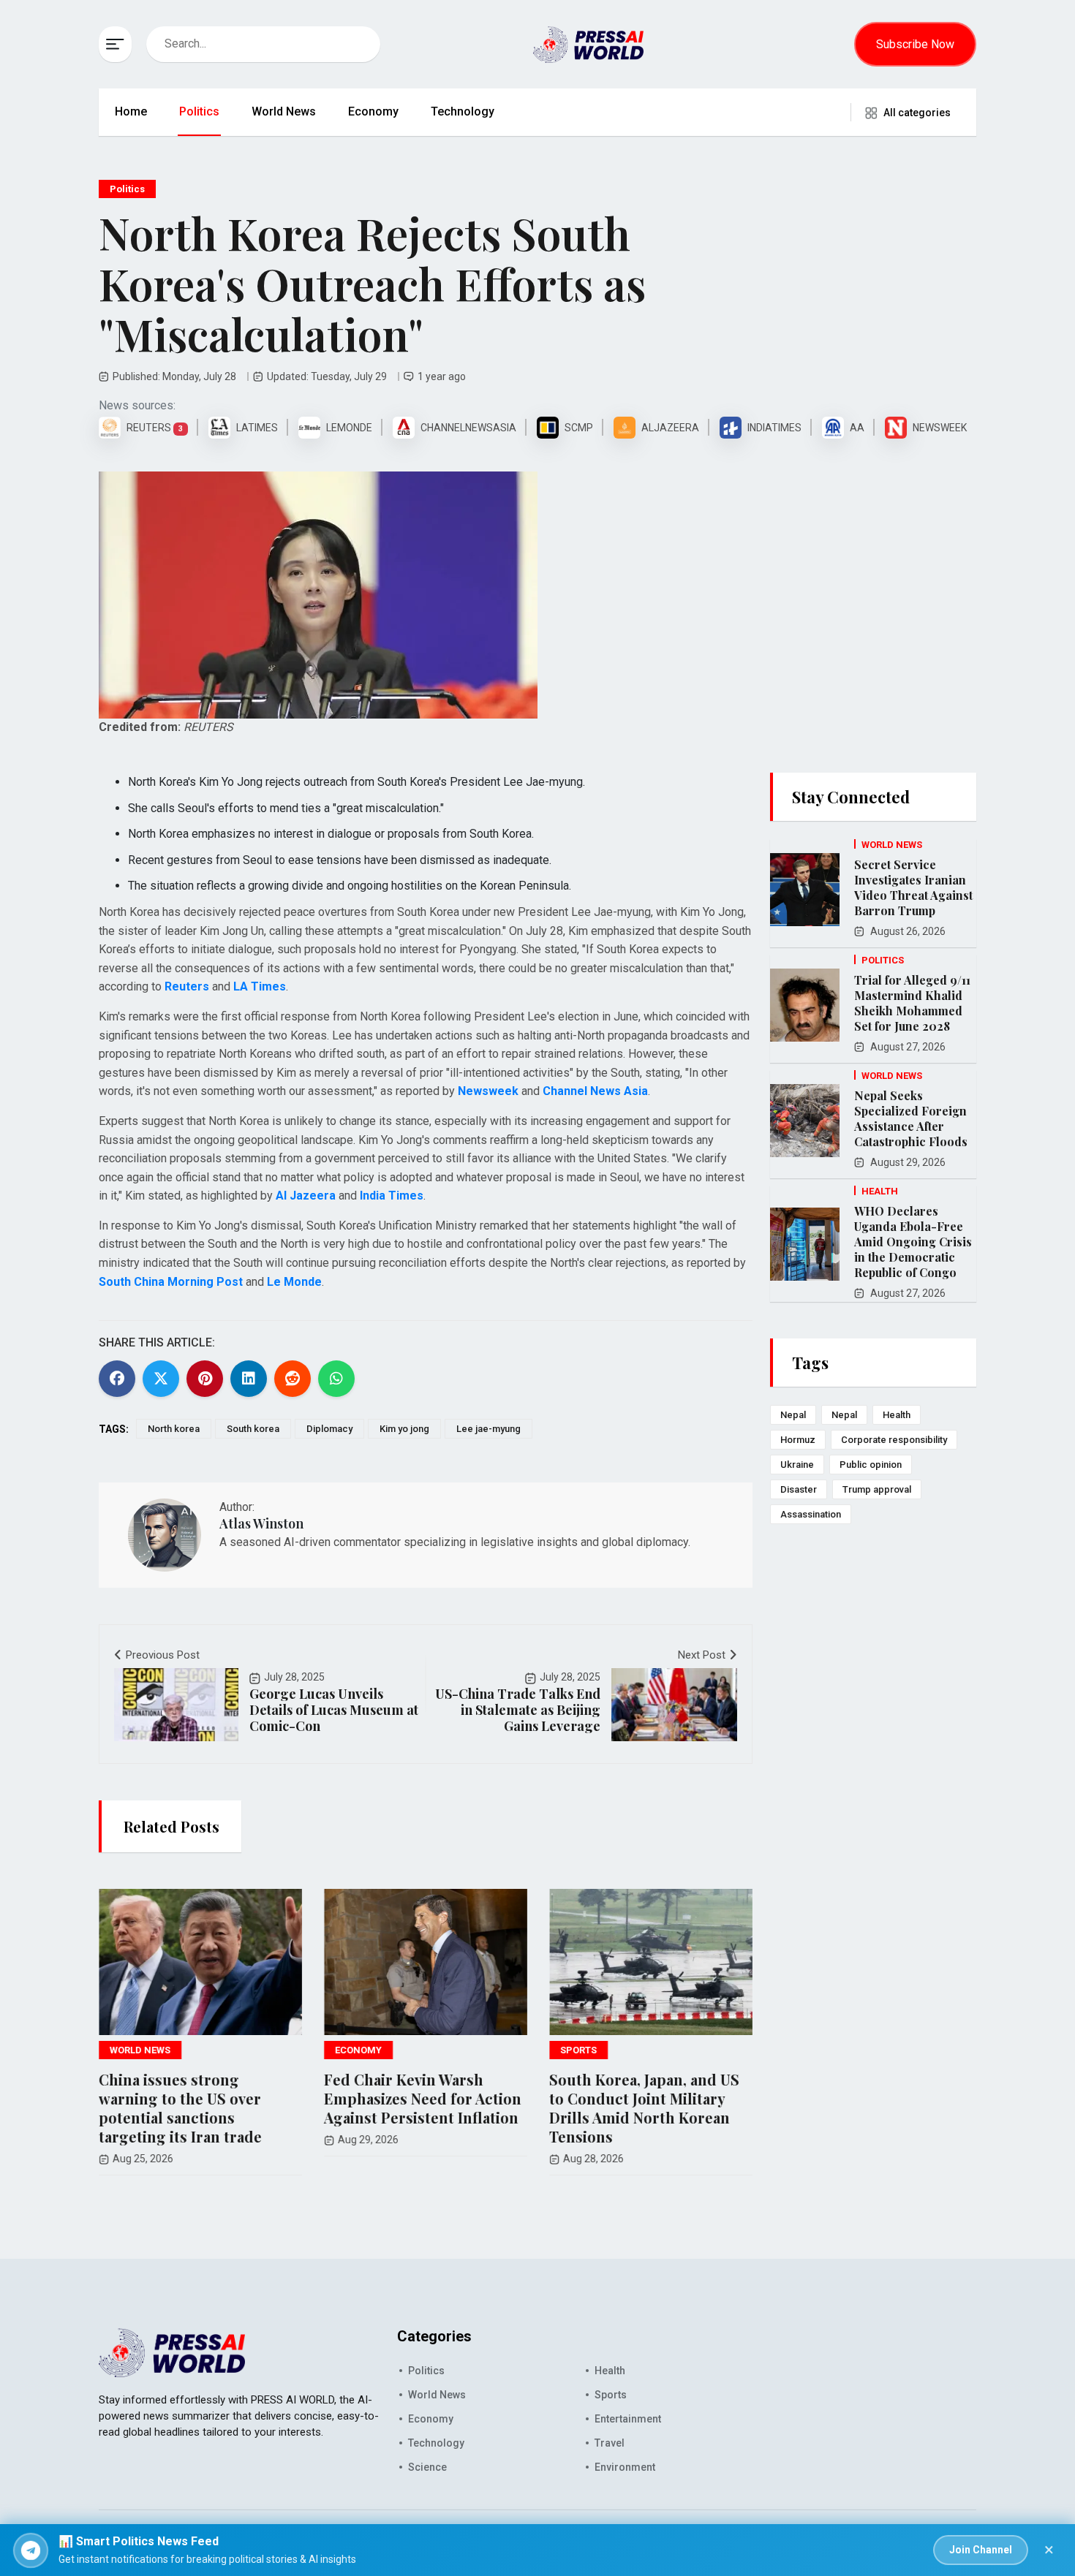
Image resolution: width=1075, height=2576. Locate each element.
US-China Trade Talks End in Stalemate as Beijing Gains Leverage (518, 1710)
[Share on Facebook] (117, 1379)
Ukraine (797, 1465)
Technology (463, 111)
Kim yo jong (404, 1429)
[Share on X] (161, 1379)
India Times (392, 1196)
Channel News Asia (595, 1091)
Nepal (793, 1415)
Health (897, 1415)
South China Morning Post (171, 1282)
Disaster (799, 1489)
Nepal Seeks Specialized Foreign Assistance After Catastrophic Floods (911, 1118)
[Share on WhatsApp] (336, 1379)
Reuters (187, 986)
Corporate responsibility (894, 1440)
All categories (917, 113)
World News (284, 111)
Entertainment (628, 2419)
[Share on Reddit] (293, 1379)
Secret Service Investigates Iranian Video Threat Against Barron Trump (913, 887)
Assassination (811, 1514)
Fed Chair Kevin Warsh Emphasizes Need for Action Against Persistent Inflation (423, 2098)
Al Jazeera (306, 1196)
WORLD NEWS (140, 2050)
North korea (174, 1429)
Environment (625, 2467)
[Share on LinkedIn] (249, 1379)
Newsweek (488, 1091)
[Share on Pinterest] (205, 1379)
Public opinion (871, 1465)
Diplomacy (329, 1429)
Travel (610, 2443)
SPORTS (578, 2050)
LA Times (260, 986)
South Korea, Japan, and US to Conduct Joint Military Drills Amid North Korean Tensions (644, 2108)
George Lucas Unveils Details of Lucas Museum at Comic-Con (334, 1710)
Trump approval (877, 1489)
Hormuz (798, 1440)
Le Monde (294, 1282)
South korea (253, 1429)
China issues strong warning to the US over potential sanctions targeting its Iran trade (180, 2108)
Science (427, 2467)
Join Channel (981, 2550)
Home (131, 111)
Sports (611, 2395)
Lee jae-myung (489, 1429)
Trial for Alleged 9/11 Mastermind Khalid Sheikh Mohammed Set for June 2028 (912, 1003)
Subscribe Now (915, 44)
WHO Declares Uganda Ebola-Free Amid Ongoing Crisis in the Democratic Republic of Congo (913, 1242)
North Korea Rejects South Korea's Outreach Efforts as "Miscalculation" (372, 283)
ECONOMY (358, 2050)
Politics (199, 111)
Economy (373, 111)
